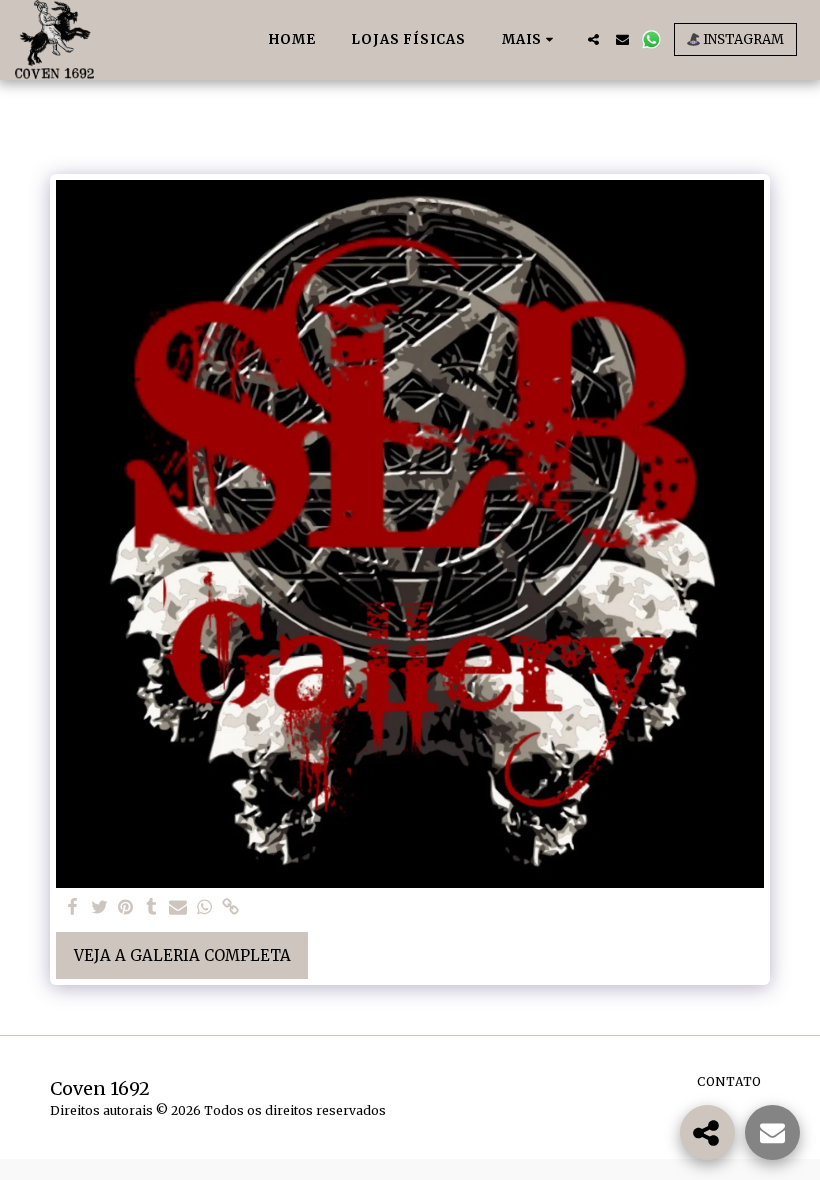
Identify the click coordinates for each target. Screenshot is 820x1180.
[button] (593, 39)
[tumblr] (151, 908)
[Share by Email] (178, 908)
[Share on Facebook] (73, 908)
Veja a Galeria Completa (182, 955)
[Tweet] (99, 908)
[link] (230, 908)
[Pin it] (125, 908)
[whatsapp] (204, 908)
